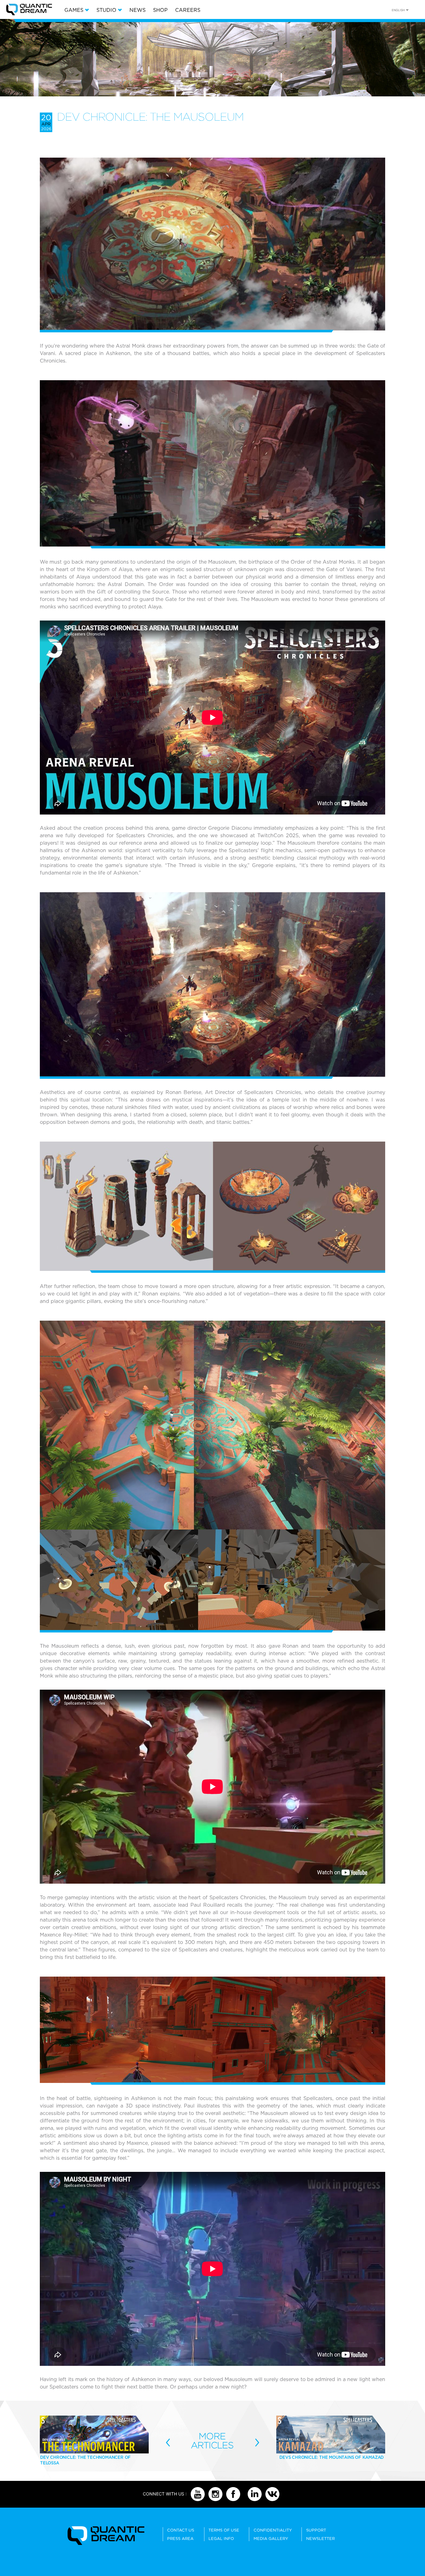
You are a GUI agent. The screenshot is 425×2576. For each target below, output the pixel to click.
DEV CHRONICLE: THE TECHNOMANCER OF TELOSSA (85, 2460)
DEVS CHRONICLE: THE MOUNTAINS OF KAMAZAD (332, 2457)
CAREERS (188, 10)
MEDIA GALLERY (271, 2539)
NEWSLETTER (320, 2539)
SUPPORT (316, 2530)
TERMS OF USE (224, 2530)
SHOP (160, 10)
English (398, 10)
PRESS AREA (180, 2539)
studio (106, 10)
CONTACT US (181, 2530)
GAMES (74, 10)
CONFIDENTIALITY (273, 2530)
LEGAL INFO (221, 2539)
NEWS (138, 10)
